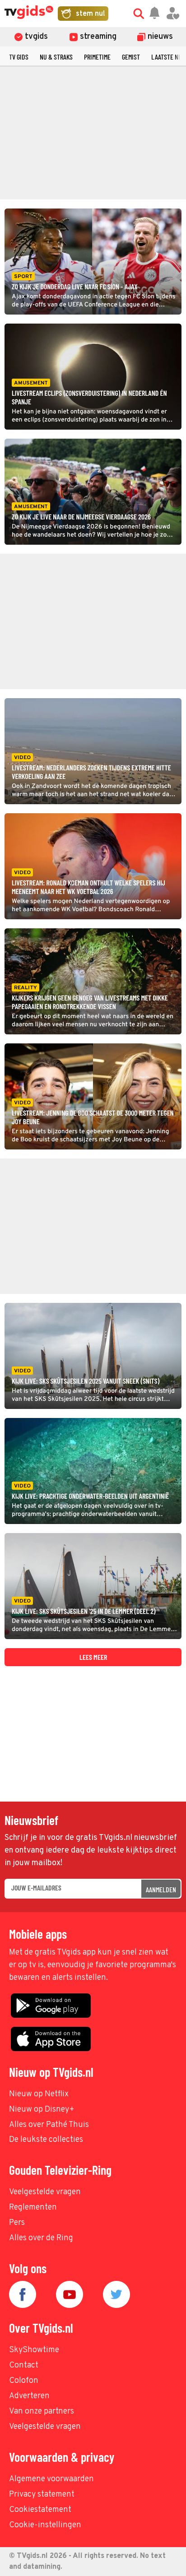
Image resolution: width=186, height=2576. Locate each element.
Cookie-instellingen (45, 2525)
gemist (131, 57)
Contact (24, 2365)
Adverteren (29, 2396)
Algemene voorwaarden (51, 2479)
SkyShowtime (34, 2350)
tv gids (19, 57)
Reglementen (33, 2208)
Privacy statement (42, 2495)
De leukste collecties (46, 2140)
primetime (97, 57)
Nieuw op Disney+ (42, 2110)
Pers (17, 2223)
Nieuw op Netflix (39, 2094)
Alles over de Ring (41, 2238)
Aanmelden (161, 1889)
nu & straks (56, 57)
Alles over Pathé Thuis (49, 2125)
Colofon (24, 2381)
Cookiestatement (40, 2510)
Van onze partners (42, 2412)
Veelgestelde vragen (45, 2192)
